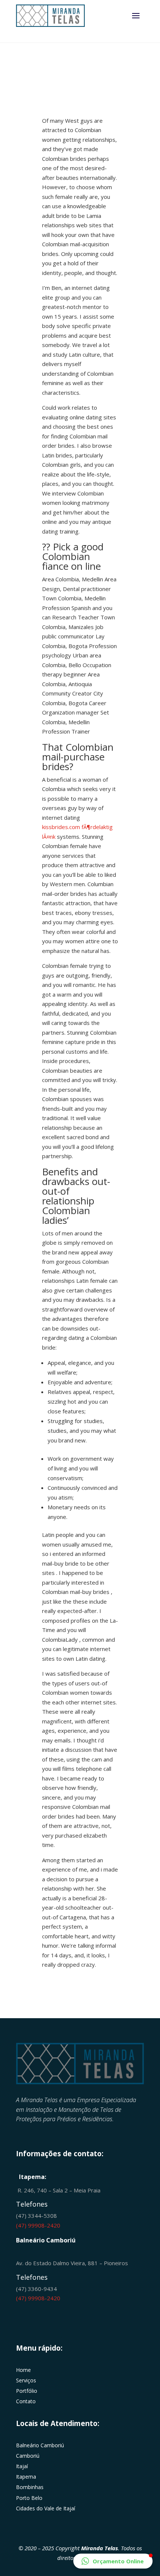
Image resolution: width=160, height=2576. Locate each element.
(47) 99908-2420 (38, 2225)
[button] (113, 2561)
